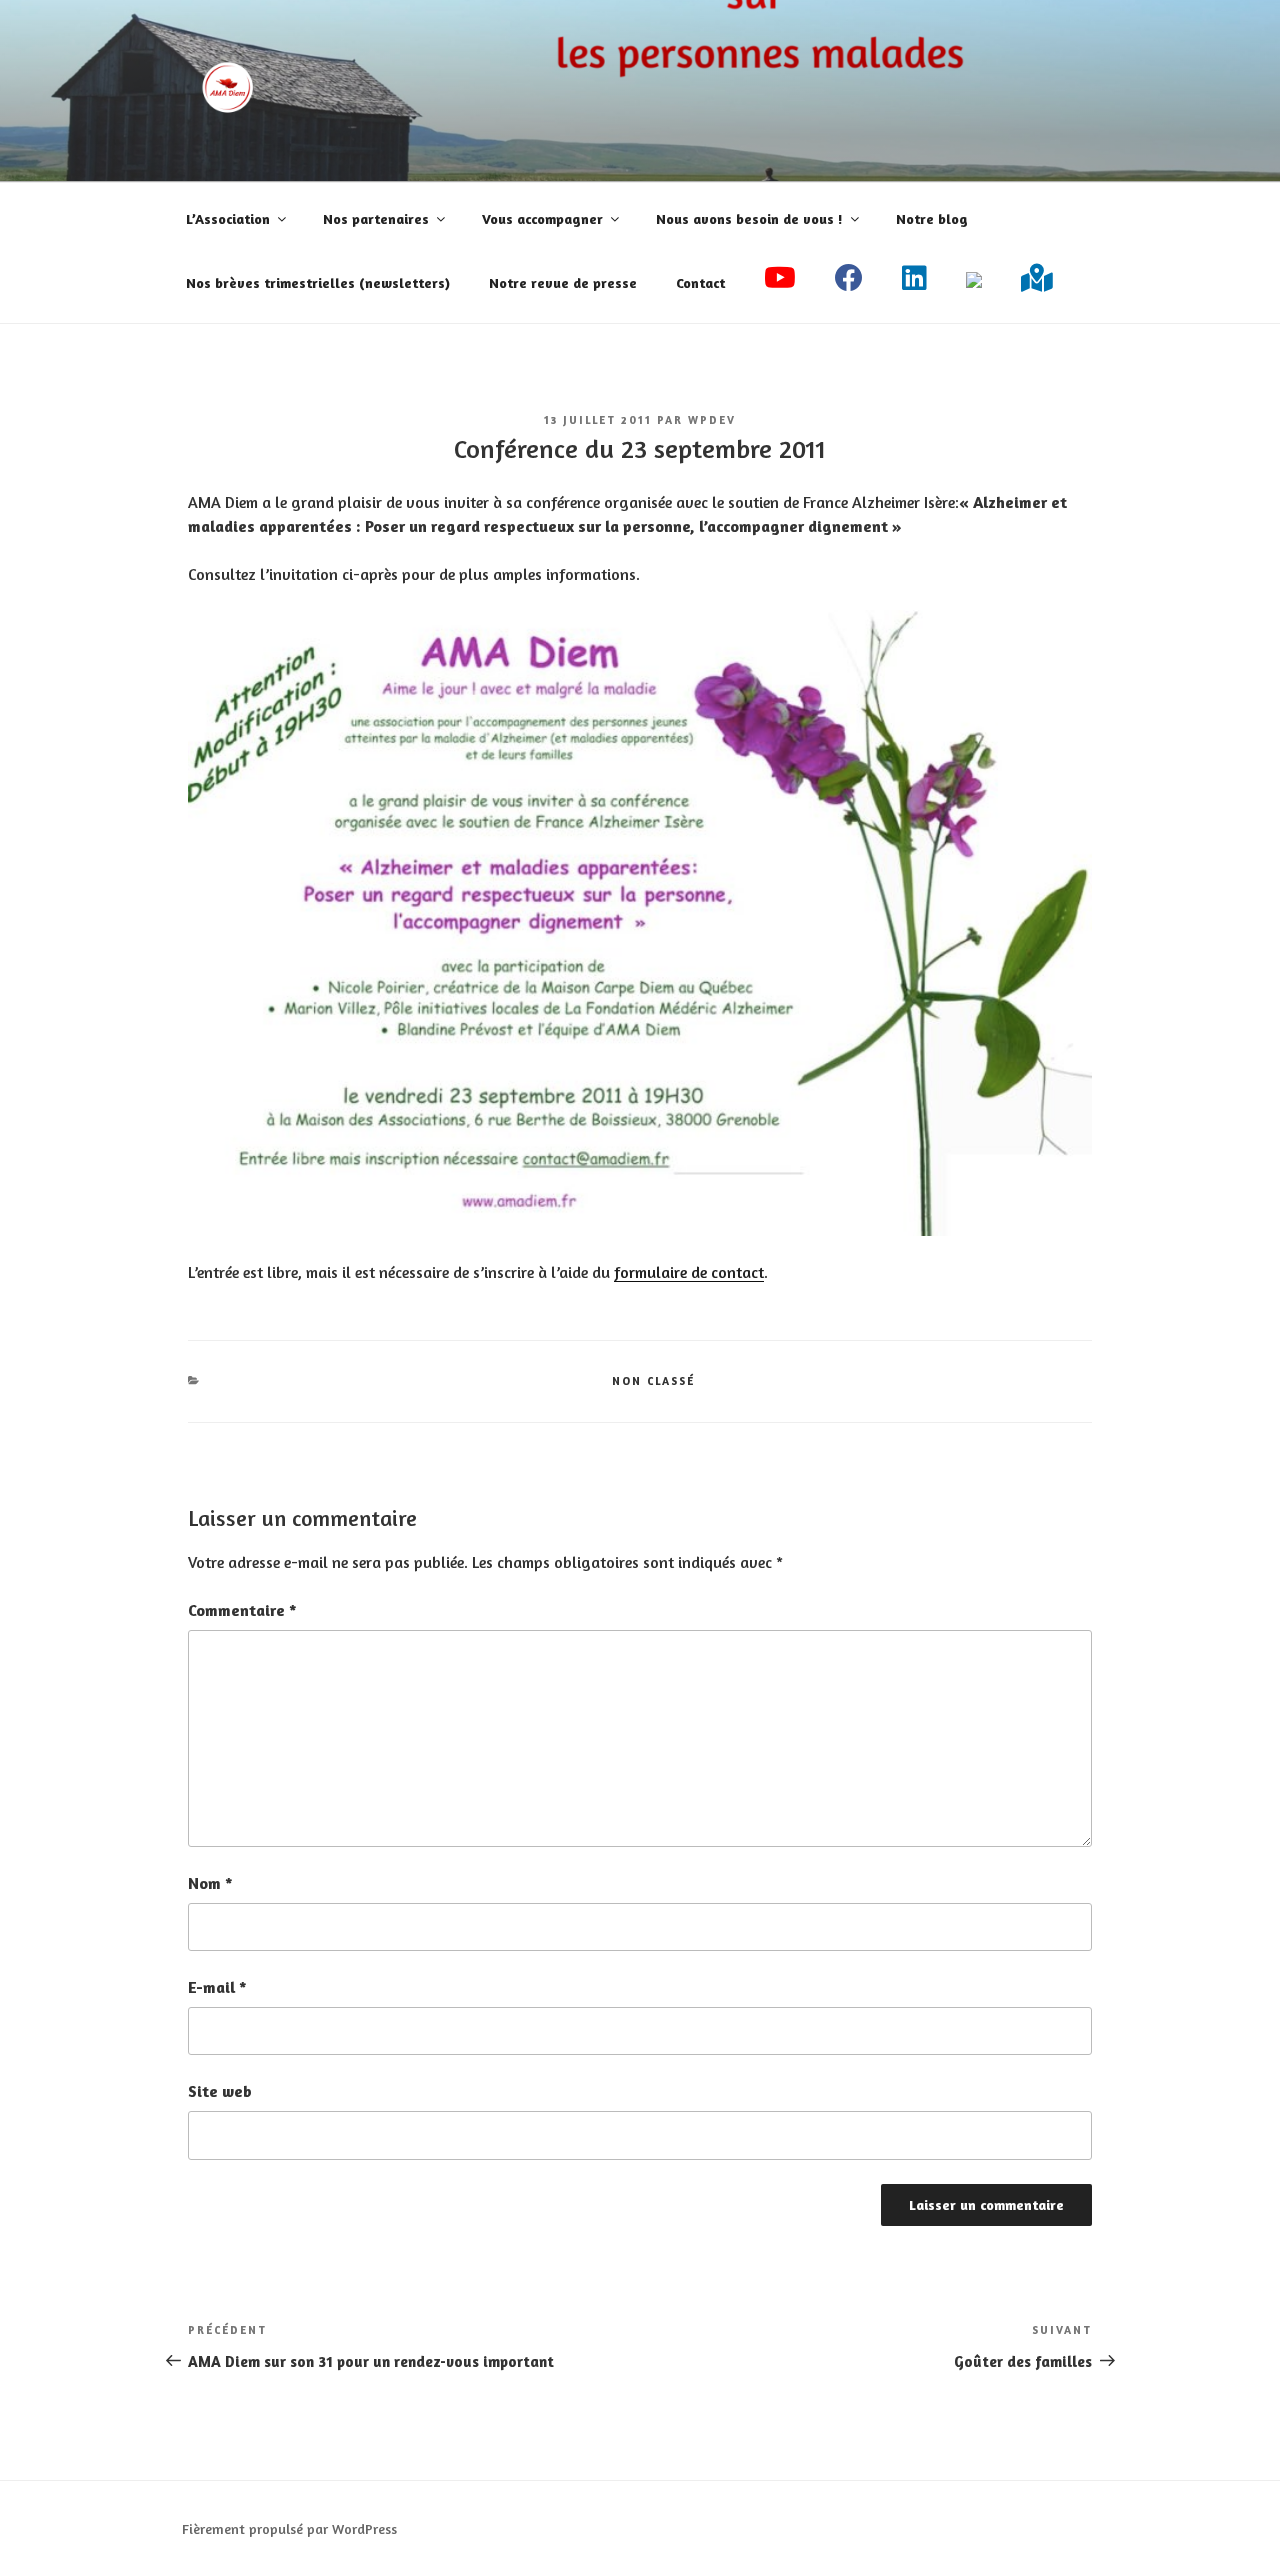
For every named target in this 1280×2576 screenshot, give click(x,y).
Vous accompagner (542, 218)
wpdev (712, 420)
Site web (220, 2091)
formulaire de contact (689, 1272)
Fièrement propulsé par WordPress (289, 2528)
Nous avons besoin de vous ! (749, 218)
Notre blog (932, 218)
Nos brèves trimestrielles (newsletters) (318, 282)
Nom (210, 1883)
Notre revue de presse (563, 282)
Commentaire (242, 1610)
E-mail (217, 1987)
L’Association (228, 218)
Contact (700, 282)
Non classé (653, 1381)
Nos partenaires (376, 218)
